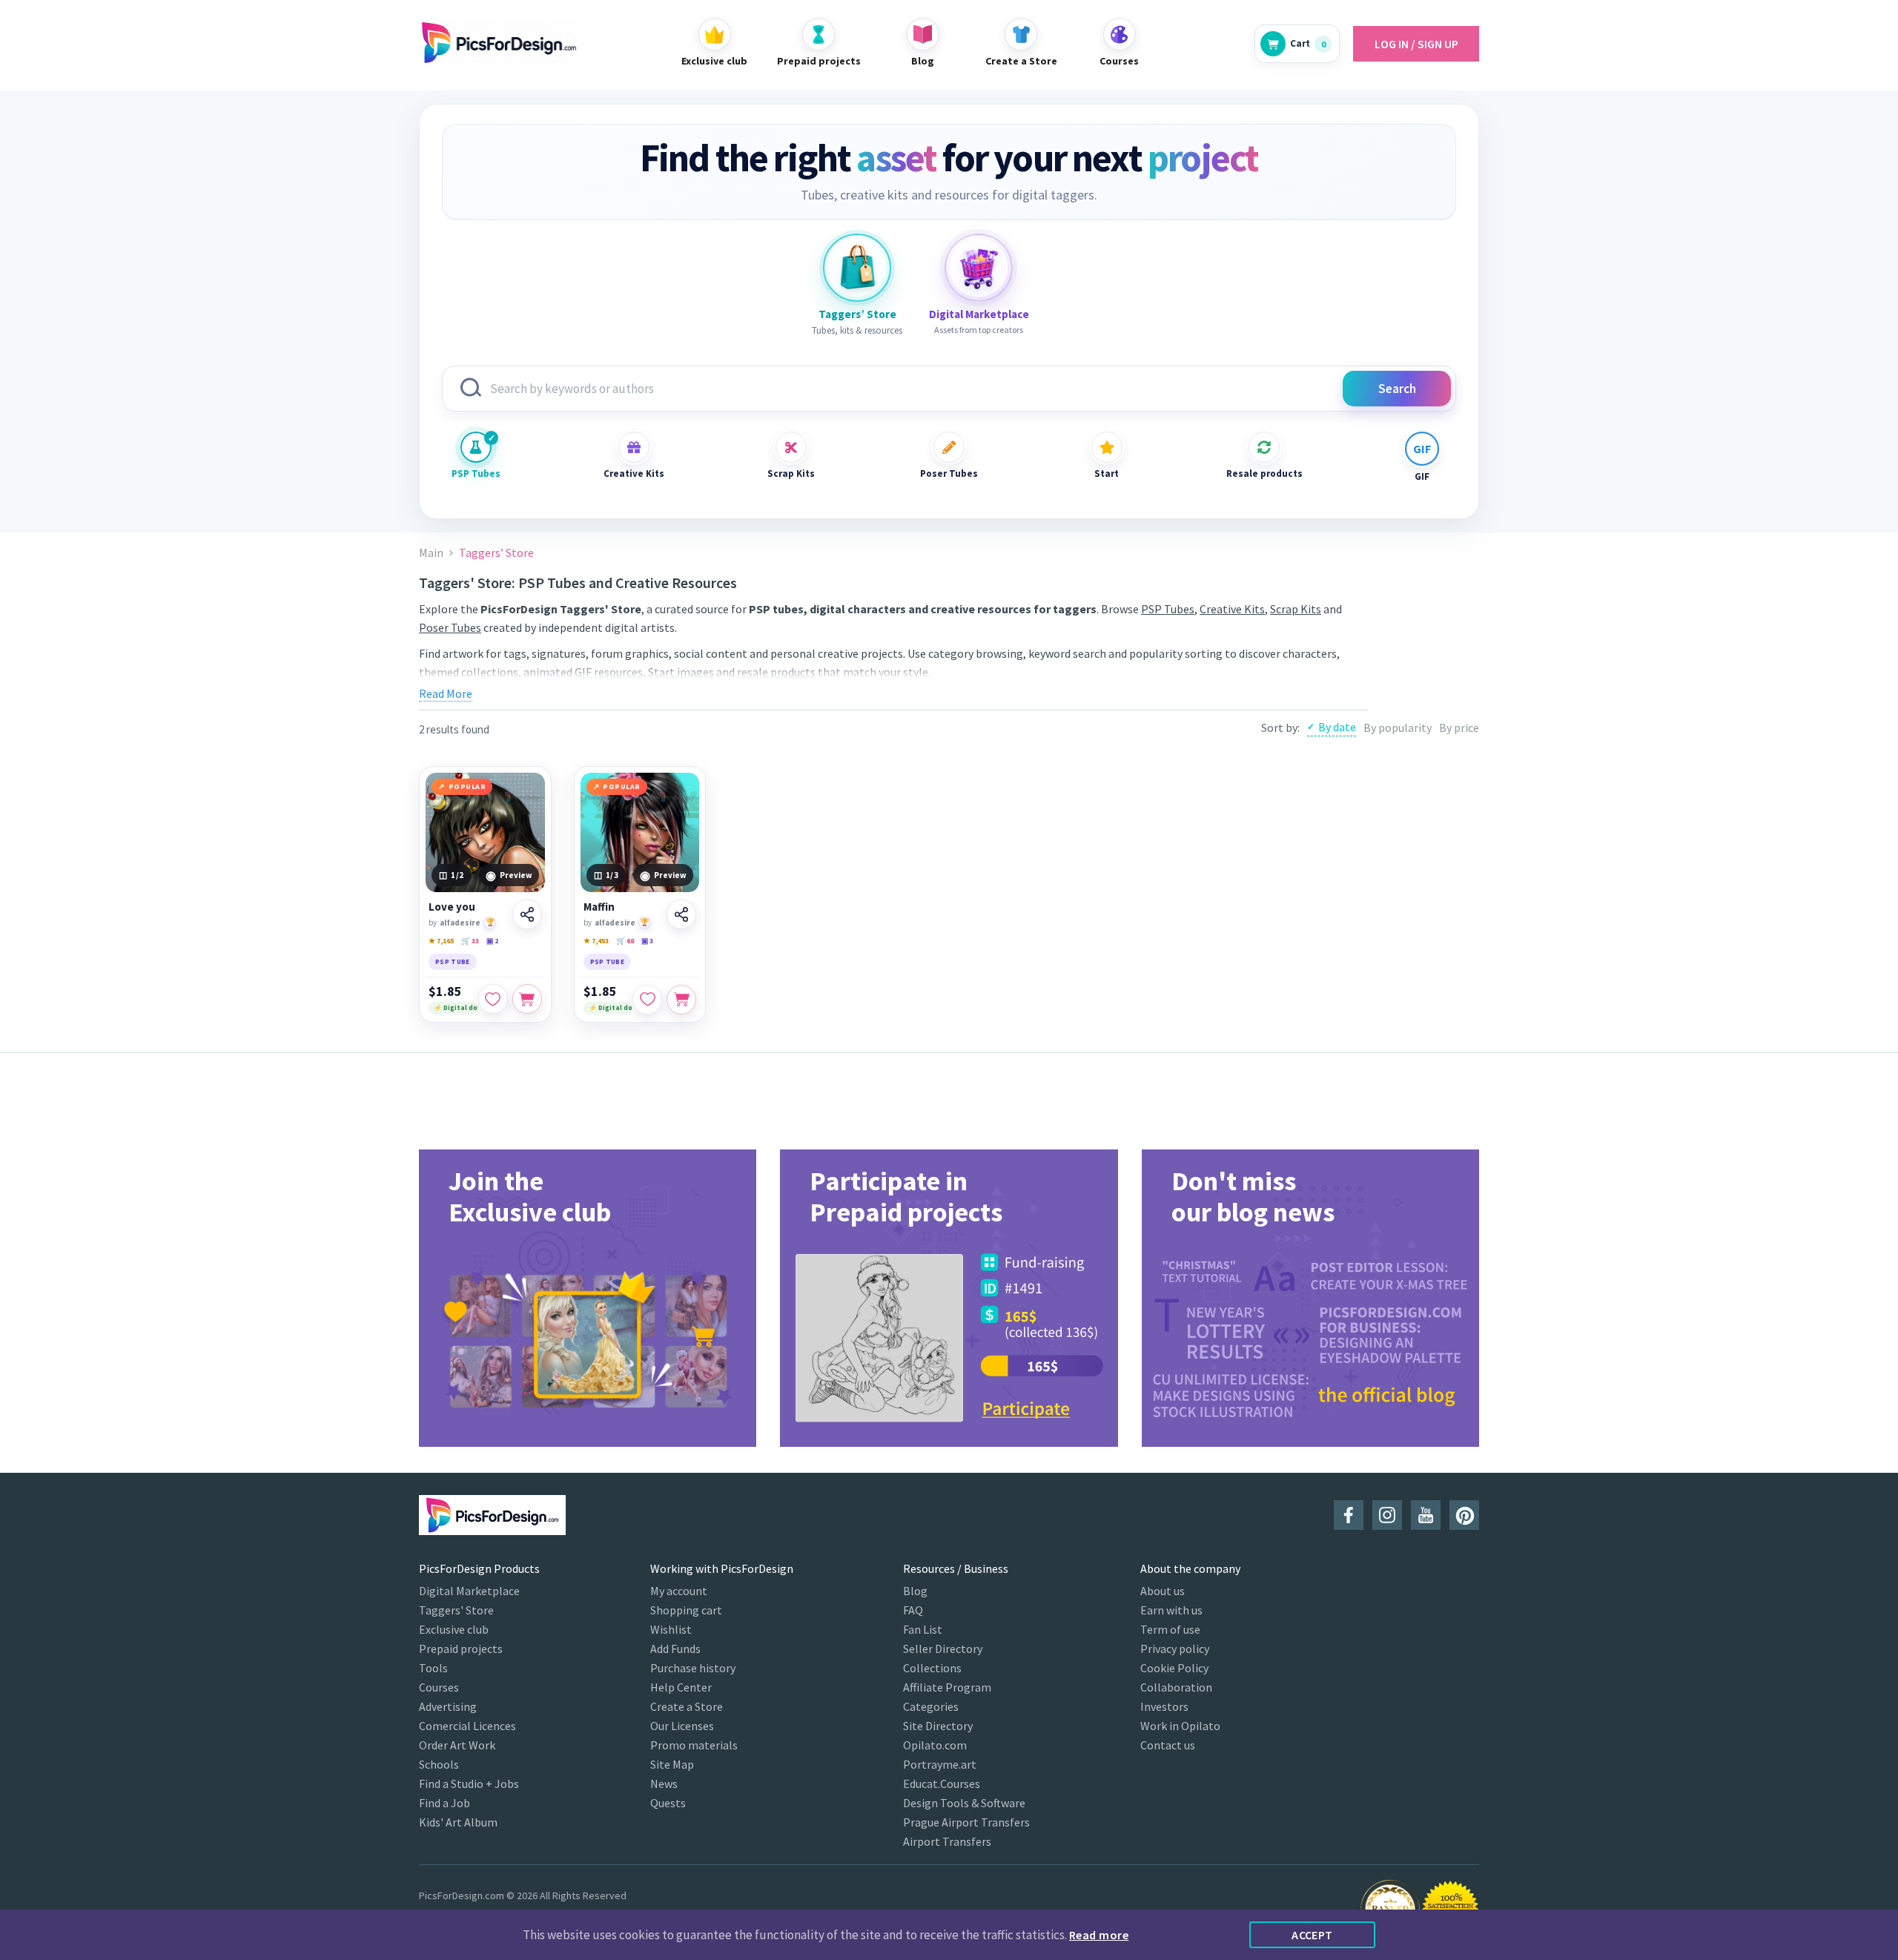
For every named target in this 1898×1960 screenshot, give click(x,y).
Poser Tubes (949, 473)
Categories (931, 1706)
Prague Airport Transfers (966, 1822)
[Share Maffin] (681, 914)
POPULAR (467, 786)
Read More (446, 693)
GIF (1422, 476)
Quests (668, 1803)
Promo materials (694, 1745)
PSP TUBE (453, 961)
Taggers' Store (456, 1610)
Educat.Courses (942, 1784)
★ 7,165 (441, 941)
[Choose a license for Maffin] (681, 1000)
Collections (932, 1668)
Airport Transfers (947, 1841)
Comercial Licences (467, 1726)
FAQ (913, 1610)
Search (1397, 389)
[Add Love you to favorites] (493, 999)
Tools (433, 1668)
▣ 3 (647, 941)
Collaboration (1176, 1687)
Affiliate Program (947, 1687)
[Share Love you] (527, 914)
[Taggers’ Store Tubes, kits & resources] (857, 268)
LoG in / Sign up (1416, 44)
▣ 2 (492, 941)
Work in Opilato (1180, 1726)
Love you (452, 907)
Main (431, 553)
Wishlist (671, 1629)
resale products (776, 672)
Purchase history (693, 1668)
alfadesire (460, 923)
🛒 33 (470, 941)
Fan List (923, 1629)
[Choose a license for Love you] (527, 999)
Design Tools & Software (964, 1803)
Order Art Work (457, 1745)
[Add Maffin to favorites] (647, 1000)
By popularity (1398, 727)
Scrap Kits (791, 473)
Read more (1099, 1935)
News (664, 1784)
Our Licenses (682, 1726)
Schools (439, 1764)
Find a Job (444, 1803)
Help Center (681, 1687)
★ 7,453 (596, 941)
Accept (1312, 1935)
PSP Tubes (476, 473)
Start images (681, 672)
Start (1107, 473)
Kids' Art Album (458, 1822)
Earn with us (1171, 1610)
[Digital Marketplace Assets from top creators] (979, 268)
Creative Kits (634, 473)
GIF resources (609, 672)
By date (1337, 727)
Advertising (448, 1706)
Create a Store (687, 1706)
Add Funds (675, 1649)
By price (1459, 727)
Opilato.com (935, 1745)
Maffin (599, 907)
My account (679, 1591)
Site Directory (938, 1726)
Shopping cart (686, 1610)
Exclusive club (454, 1629)
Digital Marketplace (469, 1591)
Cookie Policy (1174, 1668)
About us (1163, 1591)
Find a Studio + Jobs (469, 1784)
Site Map (672, 1764)
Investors (1164, 1706)
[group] (588, 1298)
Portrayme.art (940, 1764)
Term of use (1170, 1629)
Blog (915, 1591)
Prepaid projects (461, 1649)
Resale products (1264, 473)
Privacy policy (1175, 1649)
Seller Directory (943, 1649)
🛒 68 (625, 941)
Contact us (1168, 1745)
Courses (439, 1687)
